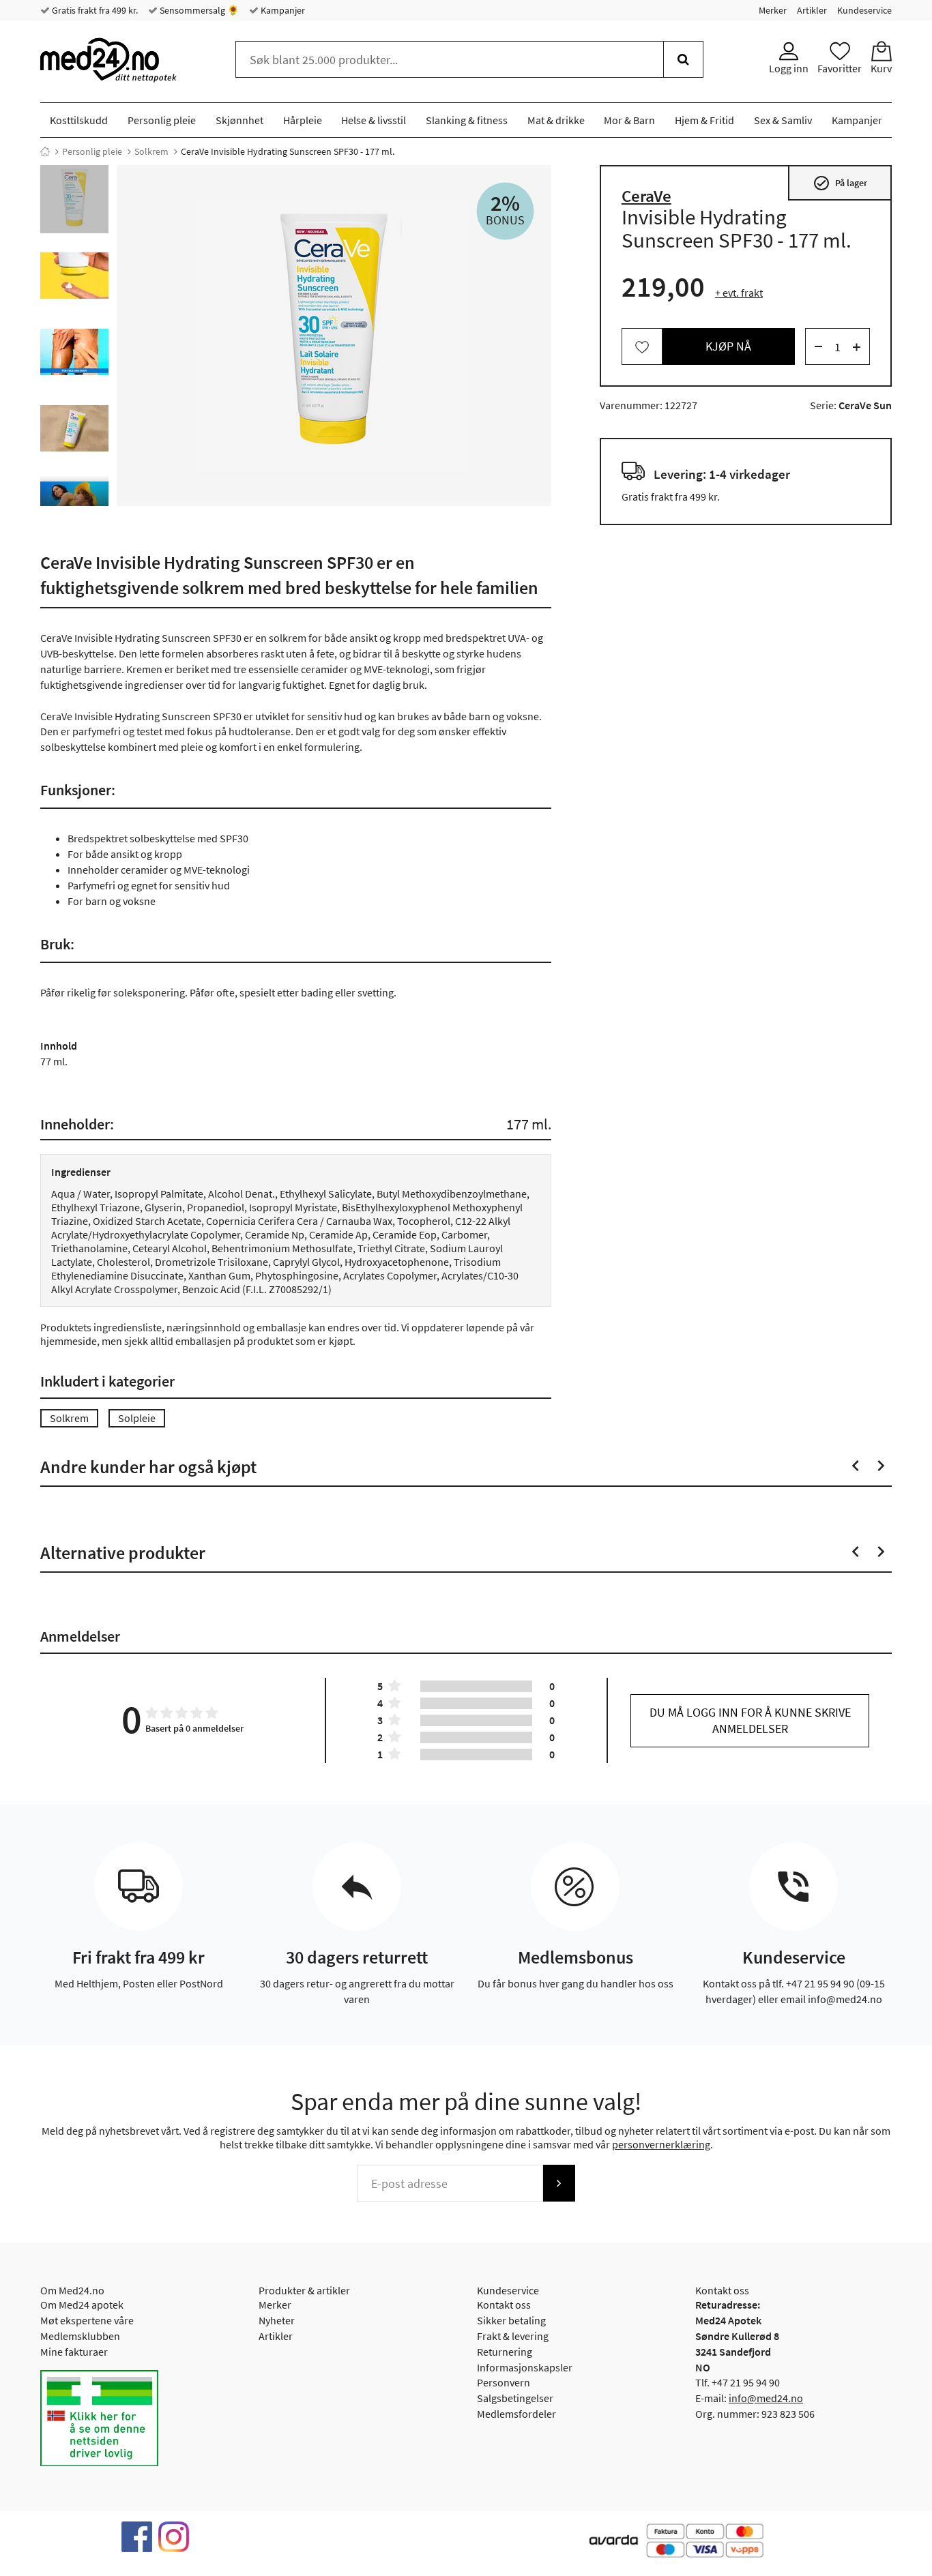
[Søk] (683, 59)
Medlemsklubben (80, 2336)
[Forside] (45, 151)
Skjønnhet (239, 120)
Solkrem (151, 151)
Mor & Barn (629, 120)
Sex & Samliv (783, 120)
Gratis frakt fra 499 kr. (94, 10)
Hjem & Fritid (704, 120)
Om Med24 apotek (82, 2305)
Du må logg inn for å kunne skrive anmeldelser (750, 1720)
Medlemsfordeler (516, 2414)
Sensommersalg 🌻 (198, 10)
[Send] (559, 2183)
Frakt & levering (513, 2336)
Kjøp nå (728, 347)
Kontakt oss (504, 2305)
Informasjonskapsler (525, 2367)
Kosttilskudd (79, 120)
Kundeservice (864, 10)
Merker (773, 10)
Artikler (812, 10)
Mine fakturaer (74, 2352)
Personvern (504, 2382)
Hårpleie (303, 120)
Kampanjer (282, 10)
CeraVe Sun (865, 406)
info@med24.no (766, 2398)
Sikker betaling (511, 2320)
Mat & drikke (556, 120)
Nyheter (277, 2320)
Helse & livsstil (374, 120)
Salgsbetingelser (515, 2398)
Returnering (505, 2352)
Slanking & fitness (467, 120)
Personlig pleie (162, 120)
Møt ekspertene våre (87, 2320)
